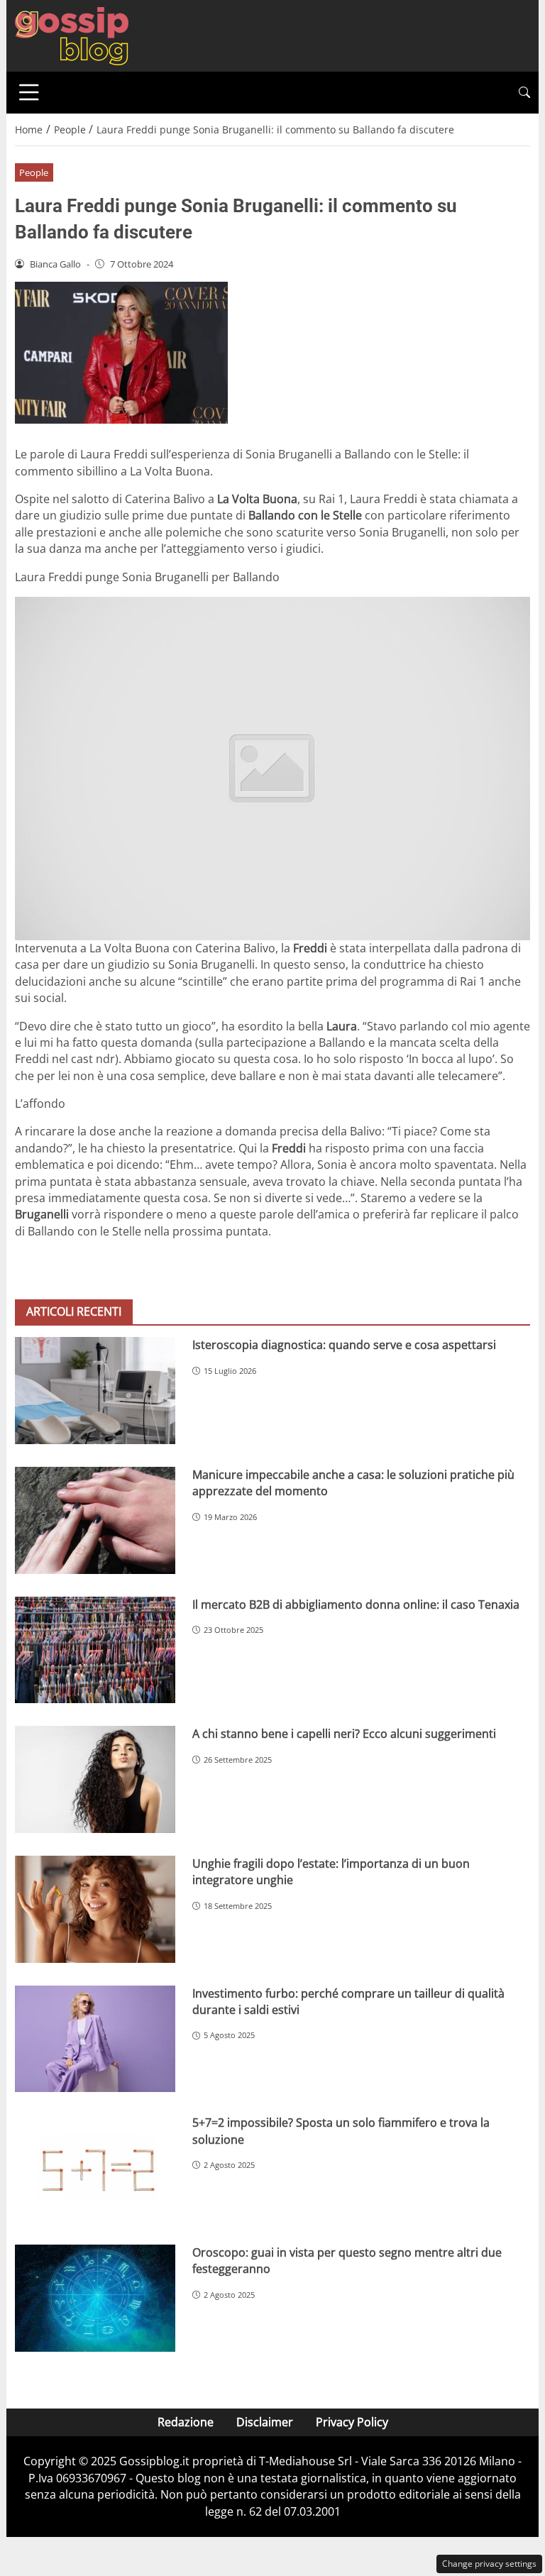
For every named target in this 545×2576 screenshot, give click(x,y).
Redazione (186, 2422)
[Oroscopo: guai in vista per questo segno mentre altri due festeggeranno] (95, 2298)
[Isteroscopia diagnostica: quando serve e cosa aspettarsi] (95, 1391)
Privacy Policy (352, 2422)
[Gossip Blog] (72, 35)
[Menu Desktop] (29, 92)
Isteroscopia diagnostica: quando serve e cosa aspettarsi (344, 1345)
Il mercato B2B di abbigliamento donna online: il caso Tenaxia (356, 1605)
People (34, 172)
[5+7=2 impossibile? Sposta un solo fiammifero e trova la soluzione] (95, 2168)
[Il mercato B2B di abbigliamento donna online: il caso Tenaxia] (95, 1650)
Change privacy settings (489, 2564)
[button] (524, 93)
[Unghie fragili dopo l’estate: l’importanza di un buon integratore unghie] (95, 1909)
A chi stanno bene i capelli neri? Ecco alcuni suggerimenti (344, 1734)
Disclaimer (265, 2422)
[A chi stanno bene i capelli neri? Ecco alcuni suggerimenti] (95, 1779)
